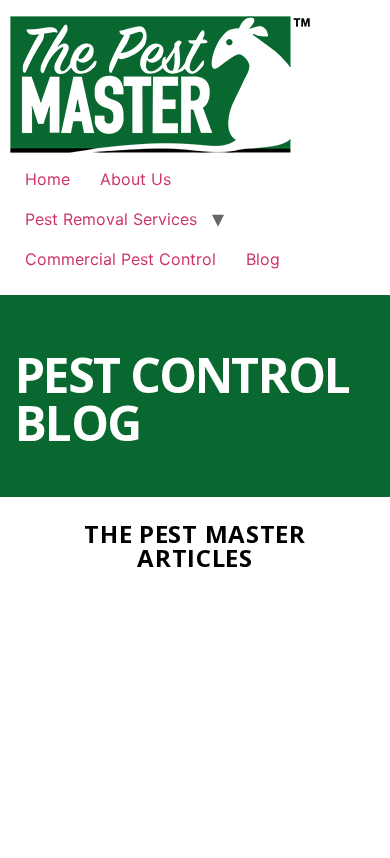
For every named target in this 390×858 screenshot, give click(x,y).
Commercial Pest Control (120, 259)
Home (47, 179)
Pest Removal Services (111, 219)
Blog (263, 259)
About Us (135, 179)
